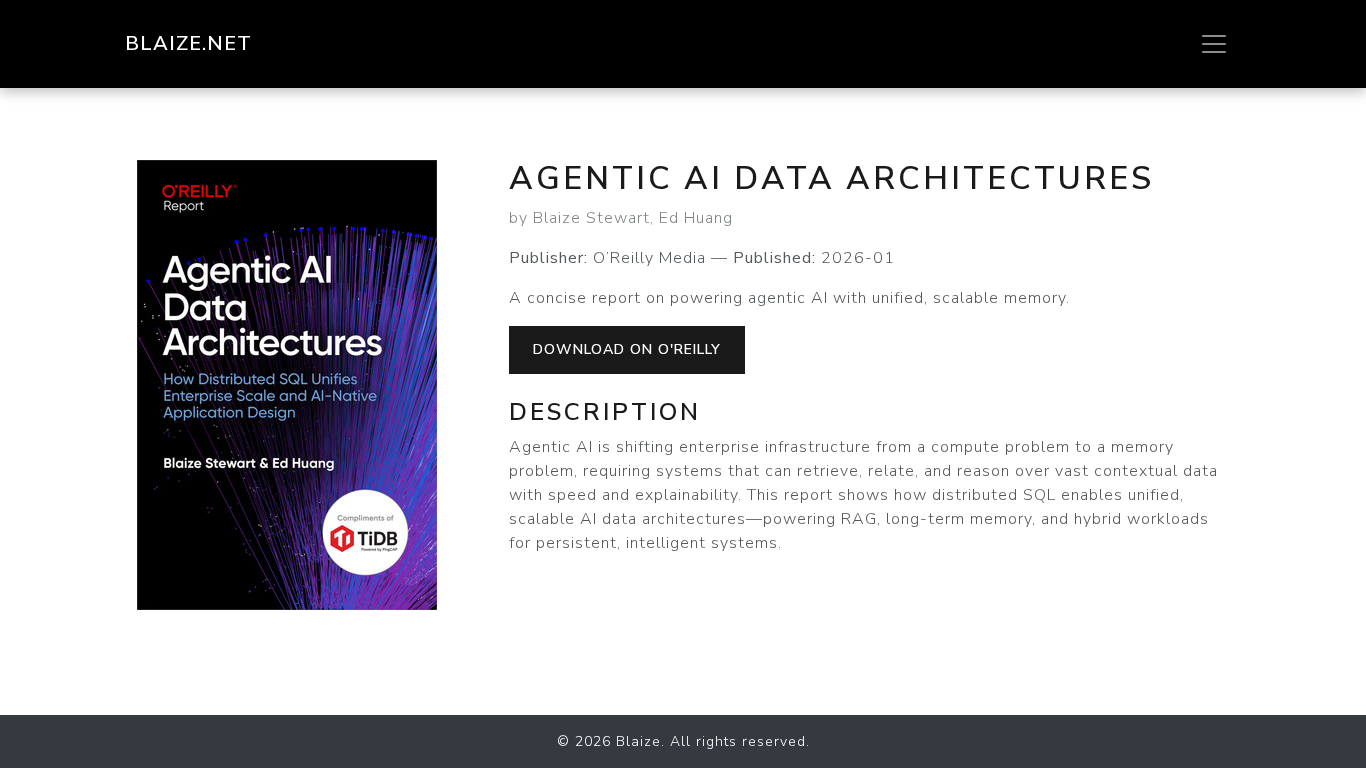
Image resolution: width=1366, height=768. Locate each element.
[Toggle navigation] (1214, 44)
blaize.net (188, 43)
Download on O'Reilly (627, 349)
